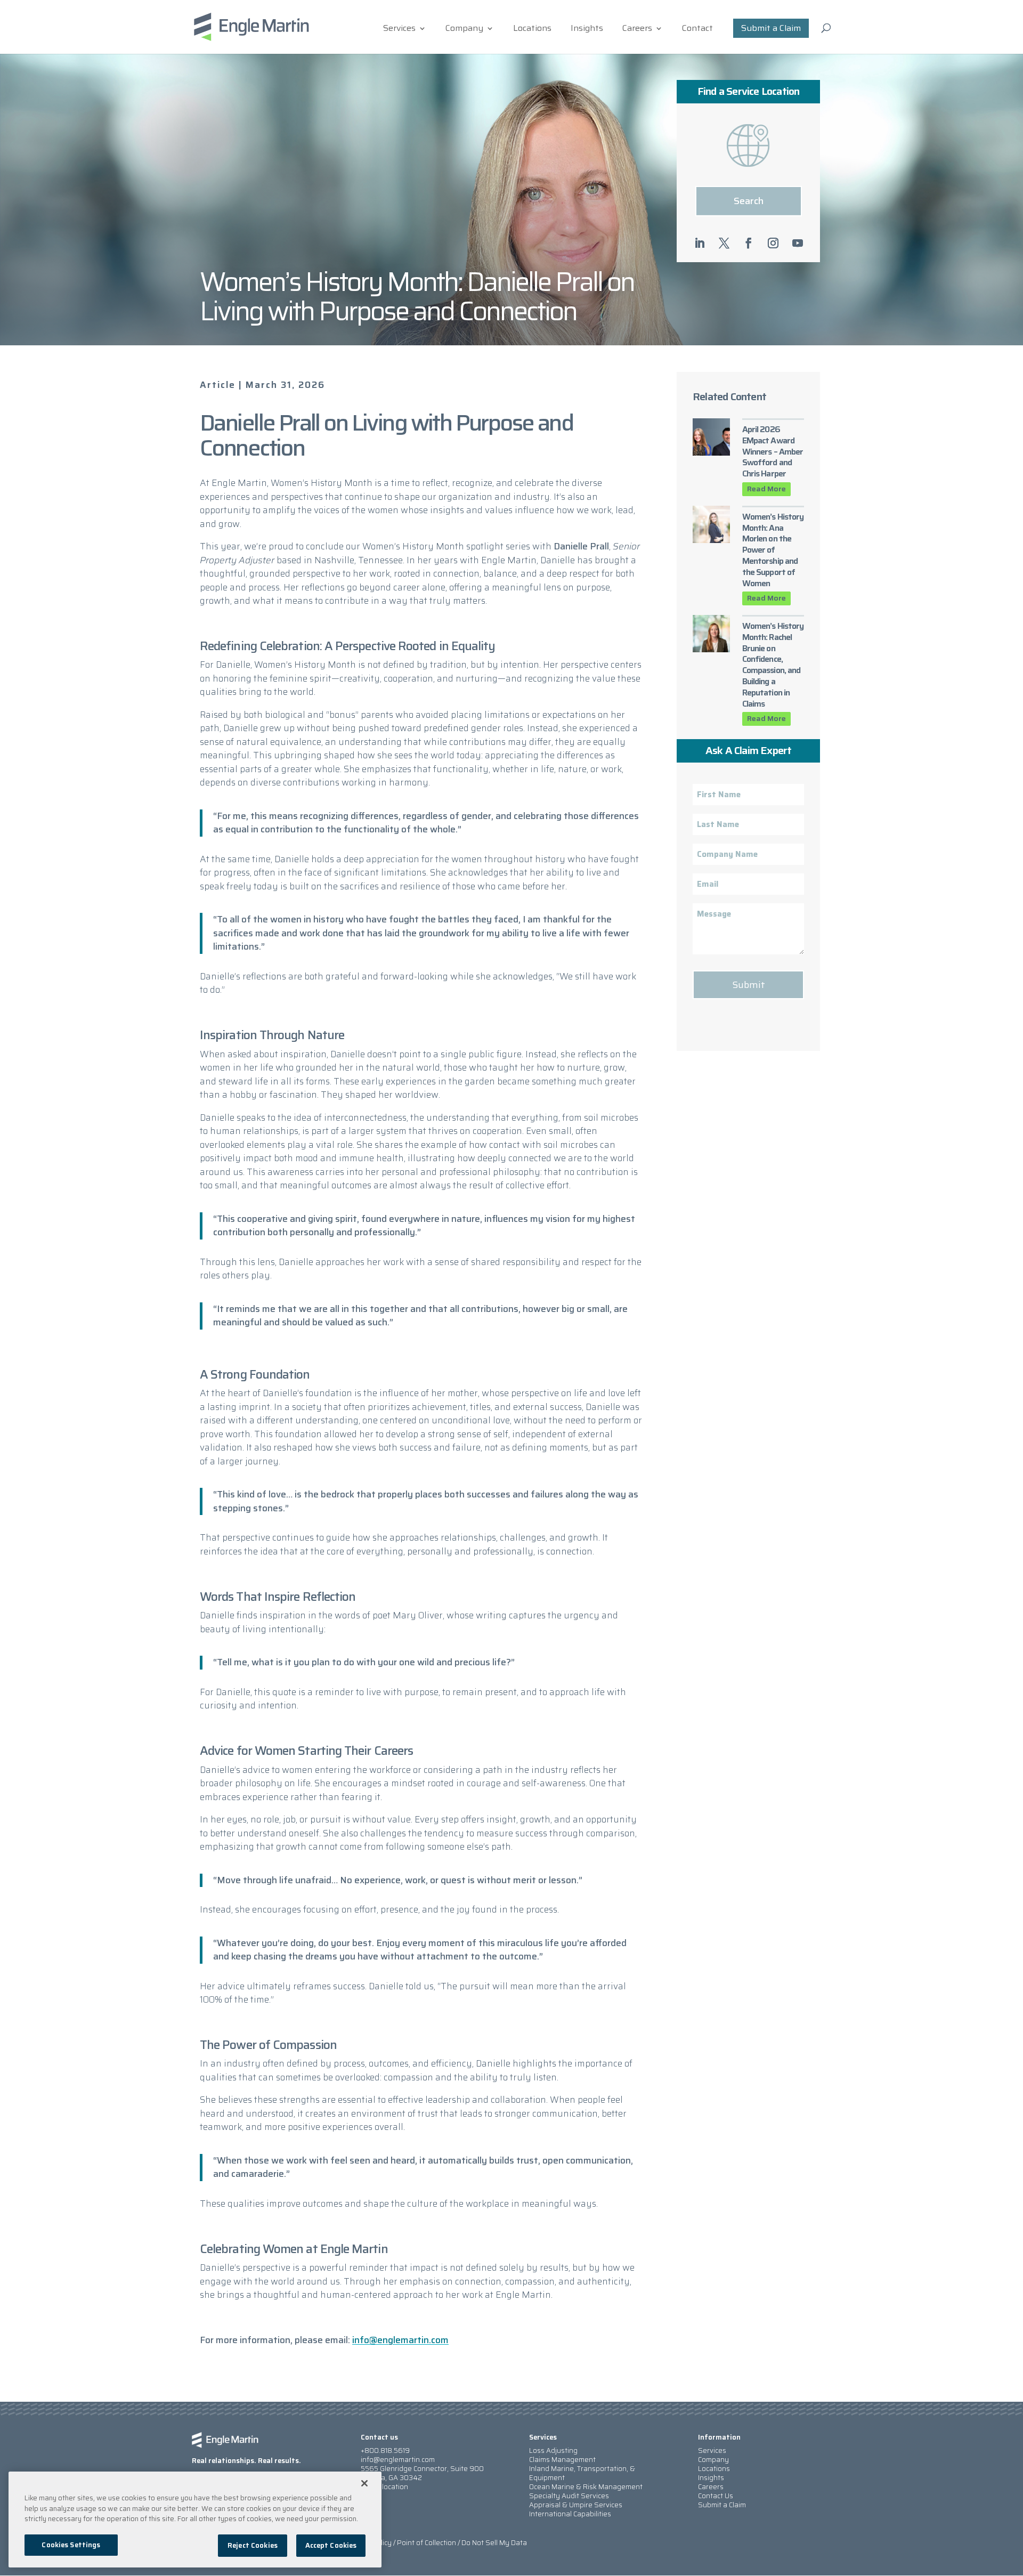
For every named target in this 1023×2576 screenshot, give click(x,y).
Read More (766, 489)
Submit (749, 985)
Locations (532, 30)
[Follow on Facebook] (749, 243)
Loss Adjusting (553, 2451)
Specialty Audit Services (569, 2496)
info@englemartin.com (400, 2340)
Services (399, 30)
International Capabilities (570, 2514)
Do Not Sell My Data (494, 2543)
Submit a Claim (771, 28)
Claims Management (562, 2460)
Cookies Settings (71, 2545)
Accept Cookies (331, 2545)
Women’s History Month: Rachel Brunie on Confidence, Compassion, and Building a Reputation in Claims (773, 665)
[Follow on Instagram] (773, 243)
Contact (697, 30)
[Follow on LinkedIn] (700, 243)
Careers (637, 30)
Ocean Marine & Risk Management (586, 2487)
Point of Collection (427, 2543)
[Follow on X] (724, 243)
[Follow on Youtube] (798, 243)
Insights (587, 30)
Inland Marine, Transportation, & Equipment (582, 2473)
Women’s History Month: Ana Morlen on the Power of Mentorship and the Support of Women (773, 550)
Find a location (384, 2487)
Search (749, 201)
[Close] (364, 2483)
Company (464, 30)
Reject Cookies (253, 2545)
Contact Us (716, 2496)
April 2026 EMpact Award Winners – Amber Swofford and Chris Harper (773, 451)
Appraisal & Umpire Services (576, 2505)
